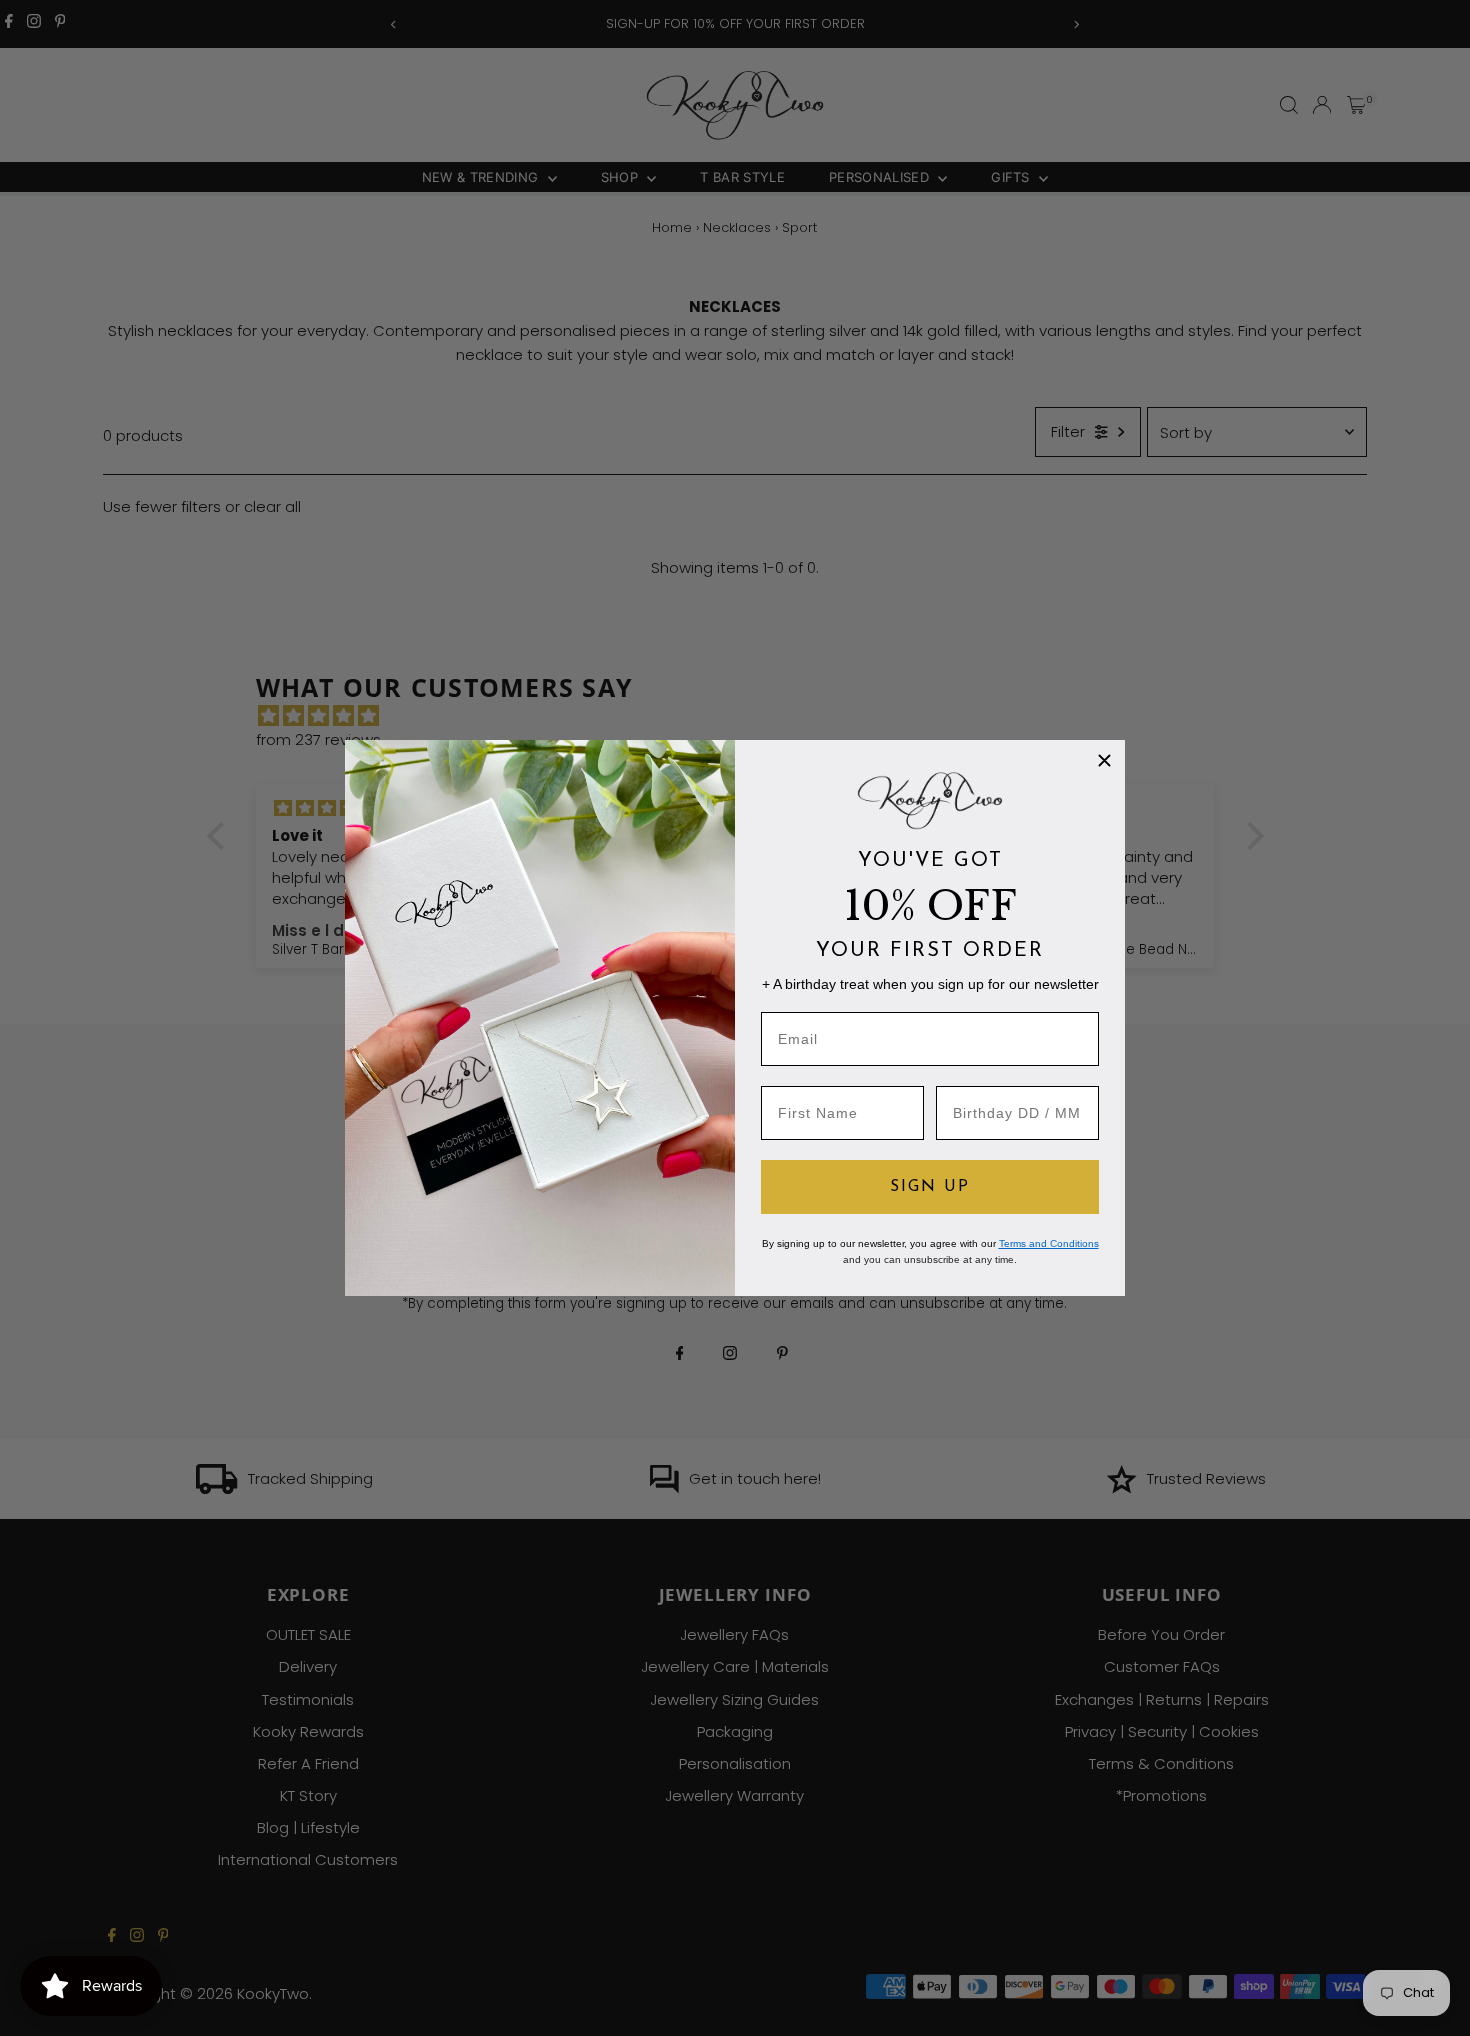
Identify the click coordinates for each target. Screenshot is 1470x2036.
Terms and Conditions (1049, 1243)
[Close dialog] (1104, 760)
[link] (930, 800)
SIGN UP (930, 1187)
